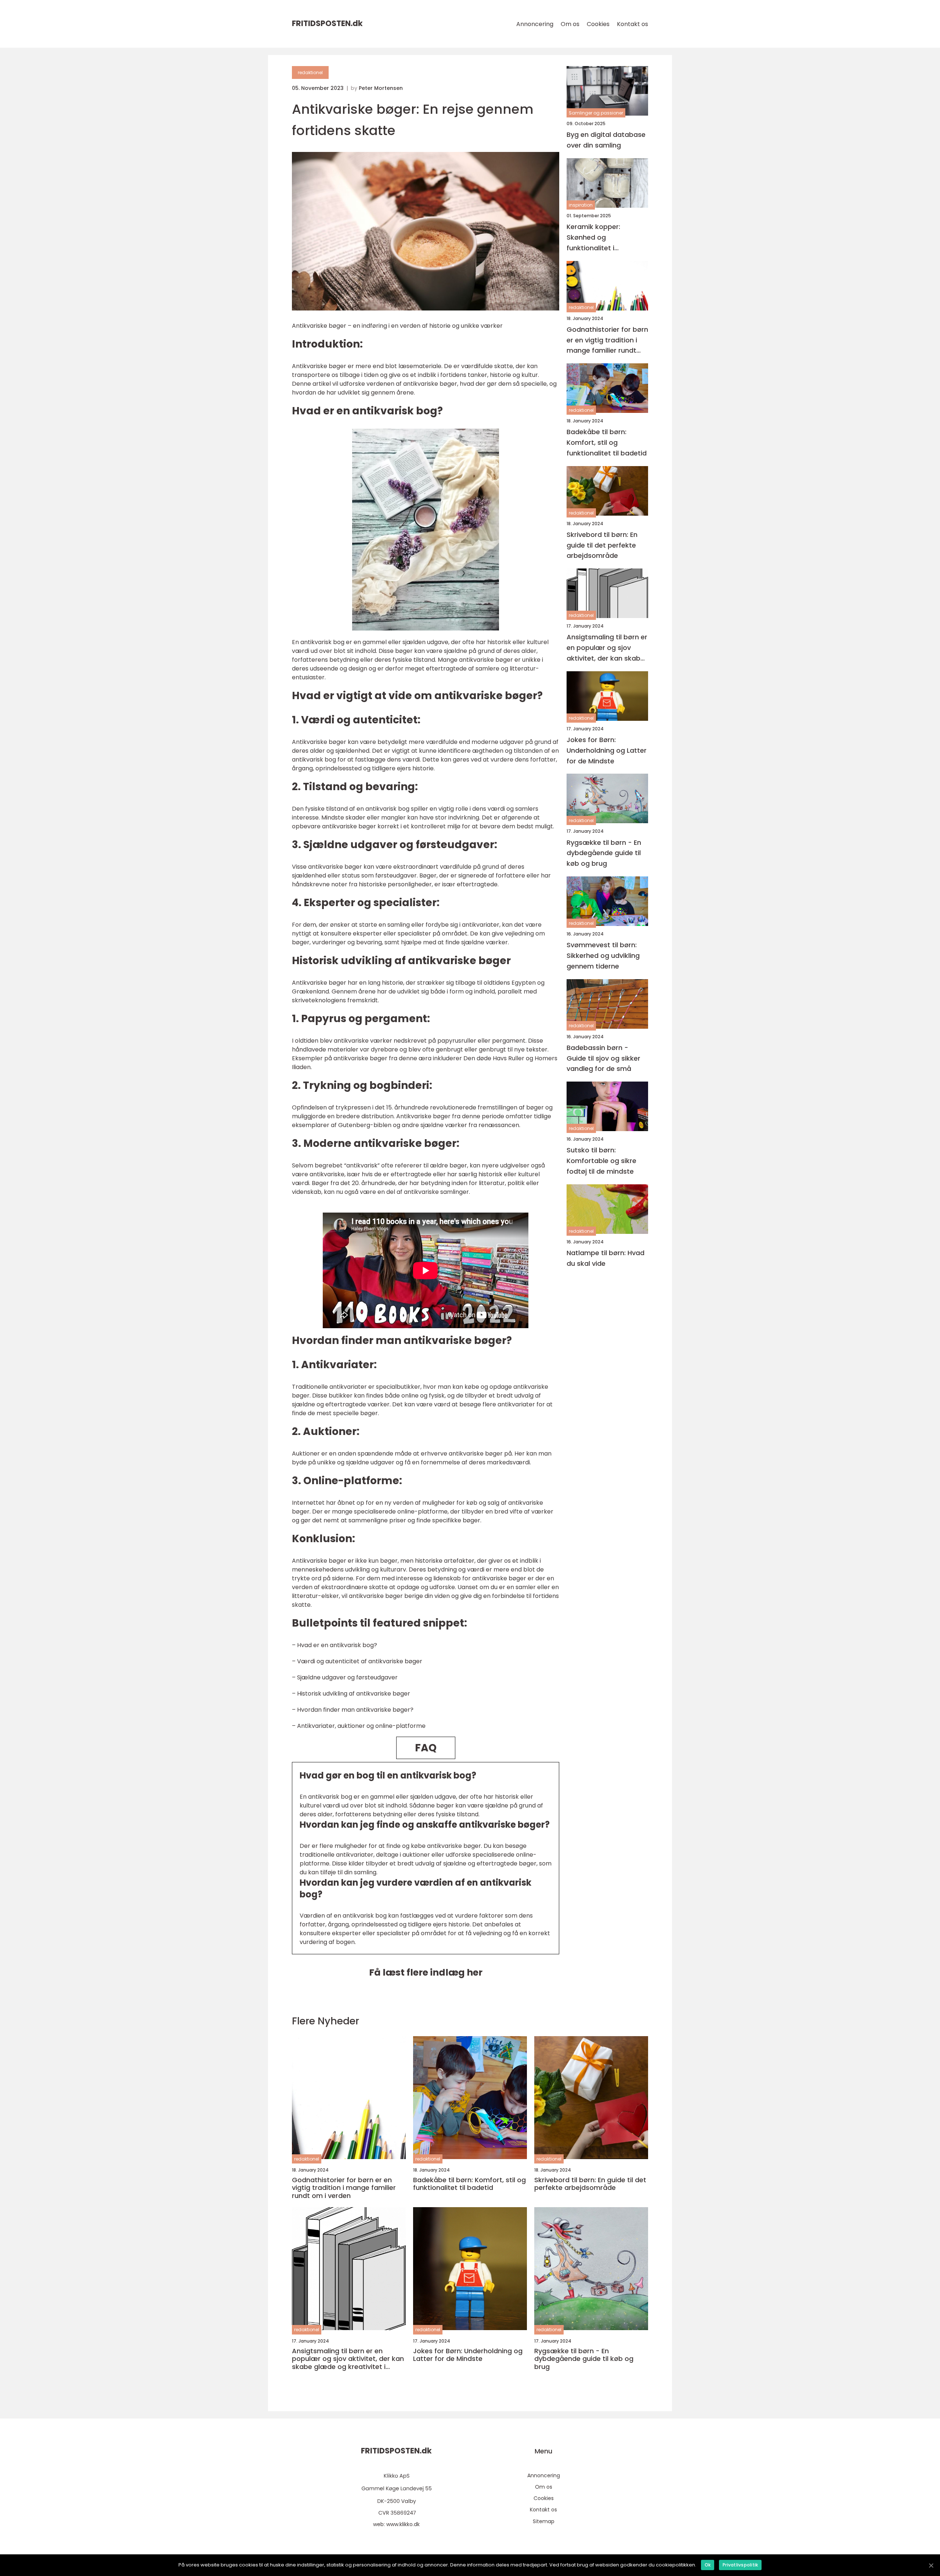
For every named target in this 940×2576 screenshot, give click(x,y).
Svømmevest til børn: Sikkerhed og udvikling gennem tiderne (603, 955)
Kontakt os (632, 24)
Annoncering (535, 24)
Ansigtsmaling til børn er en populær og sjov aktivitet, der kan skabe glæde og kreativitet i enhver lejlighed (607, 648)
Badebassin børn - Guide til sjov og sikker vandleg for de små (603, 1058)
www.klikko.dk (403, 2524)
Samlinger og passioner (596, 113)
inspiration (581, 205)
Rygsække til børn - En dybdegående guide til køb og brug (604, 853)
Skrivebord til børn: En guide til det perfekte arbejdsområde (602, 545)
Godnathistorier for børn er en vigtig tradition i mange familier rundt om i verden (607, 340)
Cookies (598, 24)
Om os (570, 24)
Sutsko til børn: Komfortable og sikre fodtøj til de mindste (601, 1161)
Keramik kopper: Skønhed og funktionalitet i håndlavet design (595, 238)
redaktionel (310, 72)
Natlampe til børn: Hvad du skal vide (605, 1258)
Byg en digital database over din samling (606, 140)
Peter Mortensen (381, 88)
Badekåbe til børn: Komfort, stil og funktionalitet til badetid (607, 442)
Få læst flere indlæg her (426, 1972)
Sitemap (544, 2521)
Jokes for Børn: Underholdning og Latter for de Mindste (607, 750)
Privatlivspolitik (740, 2565)
